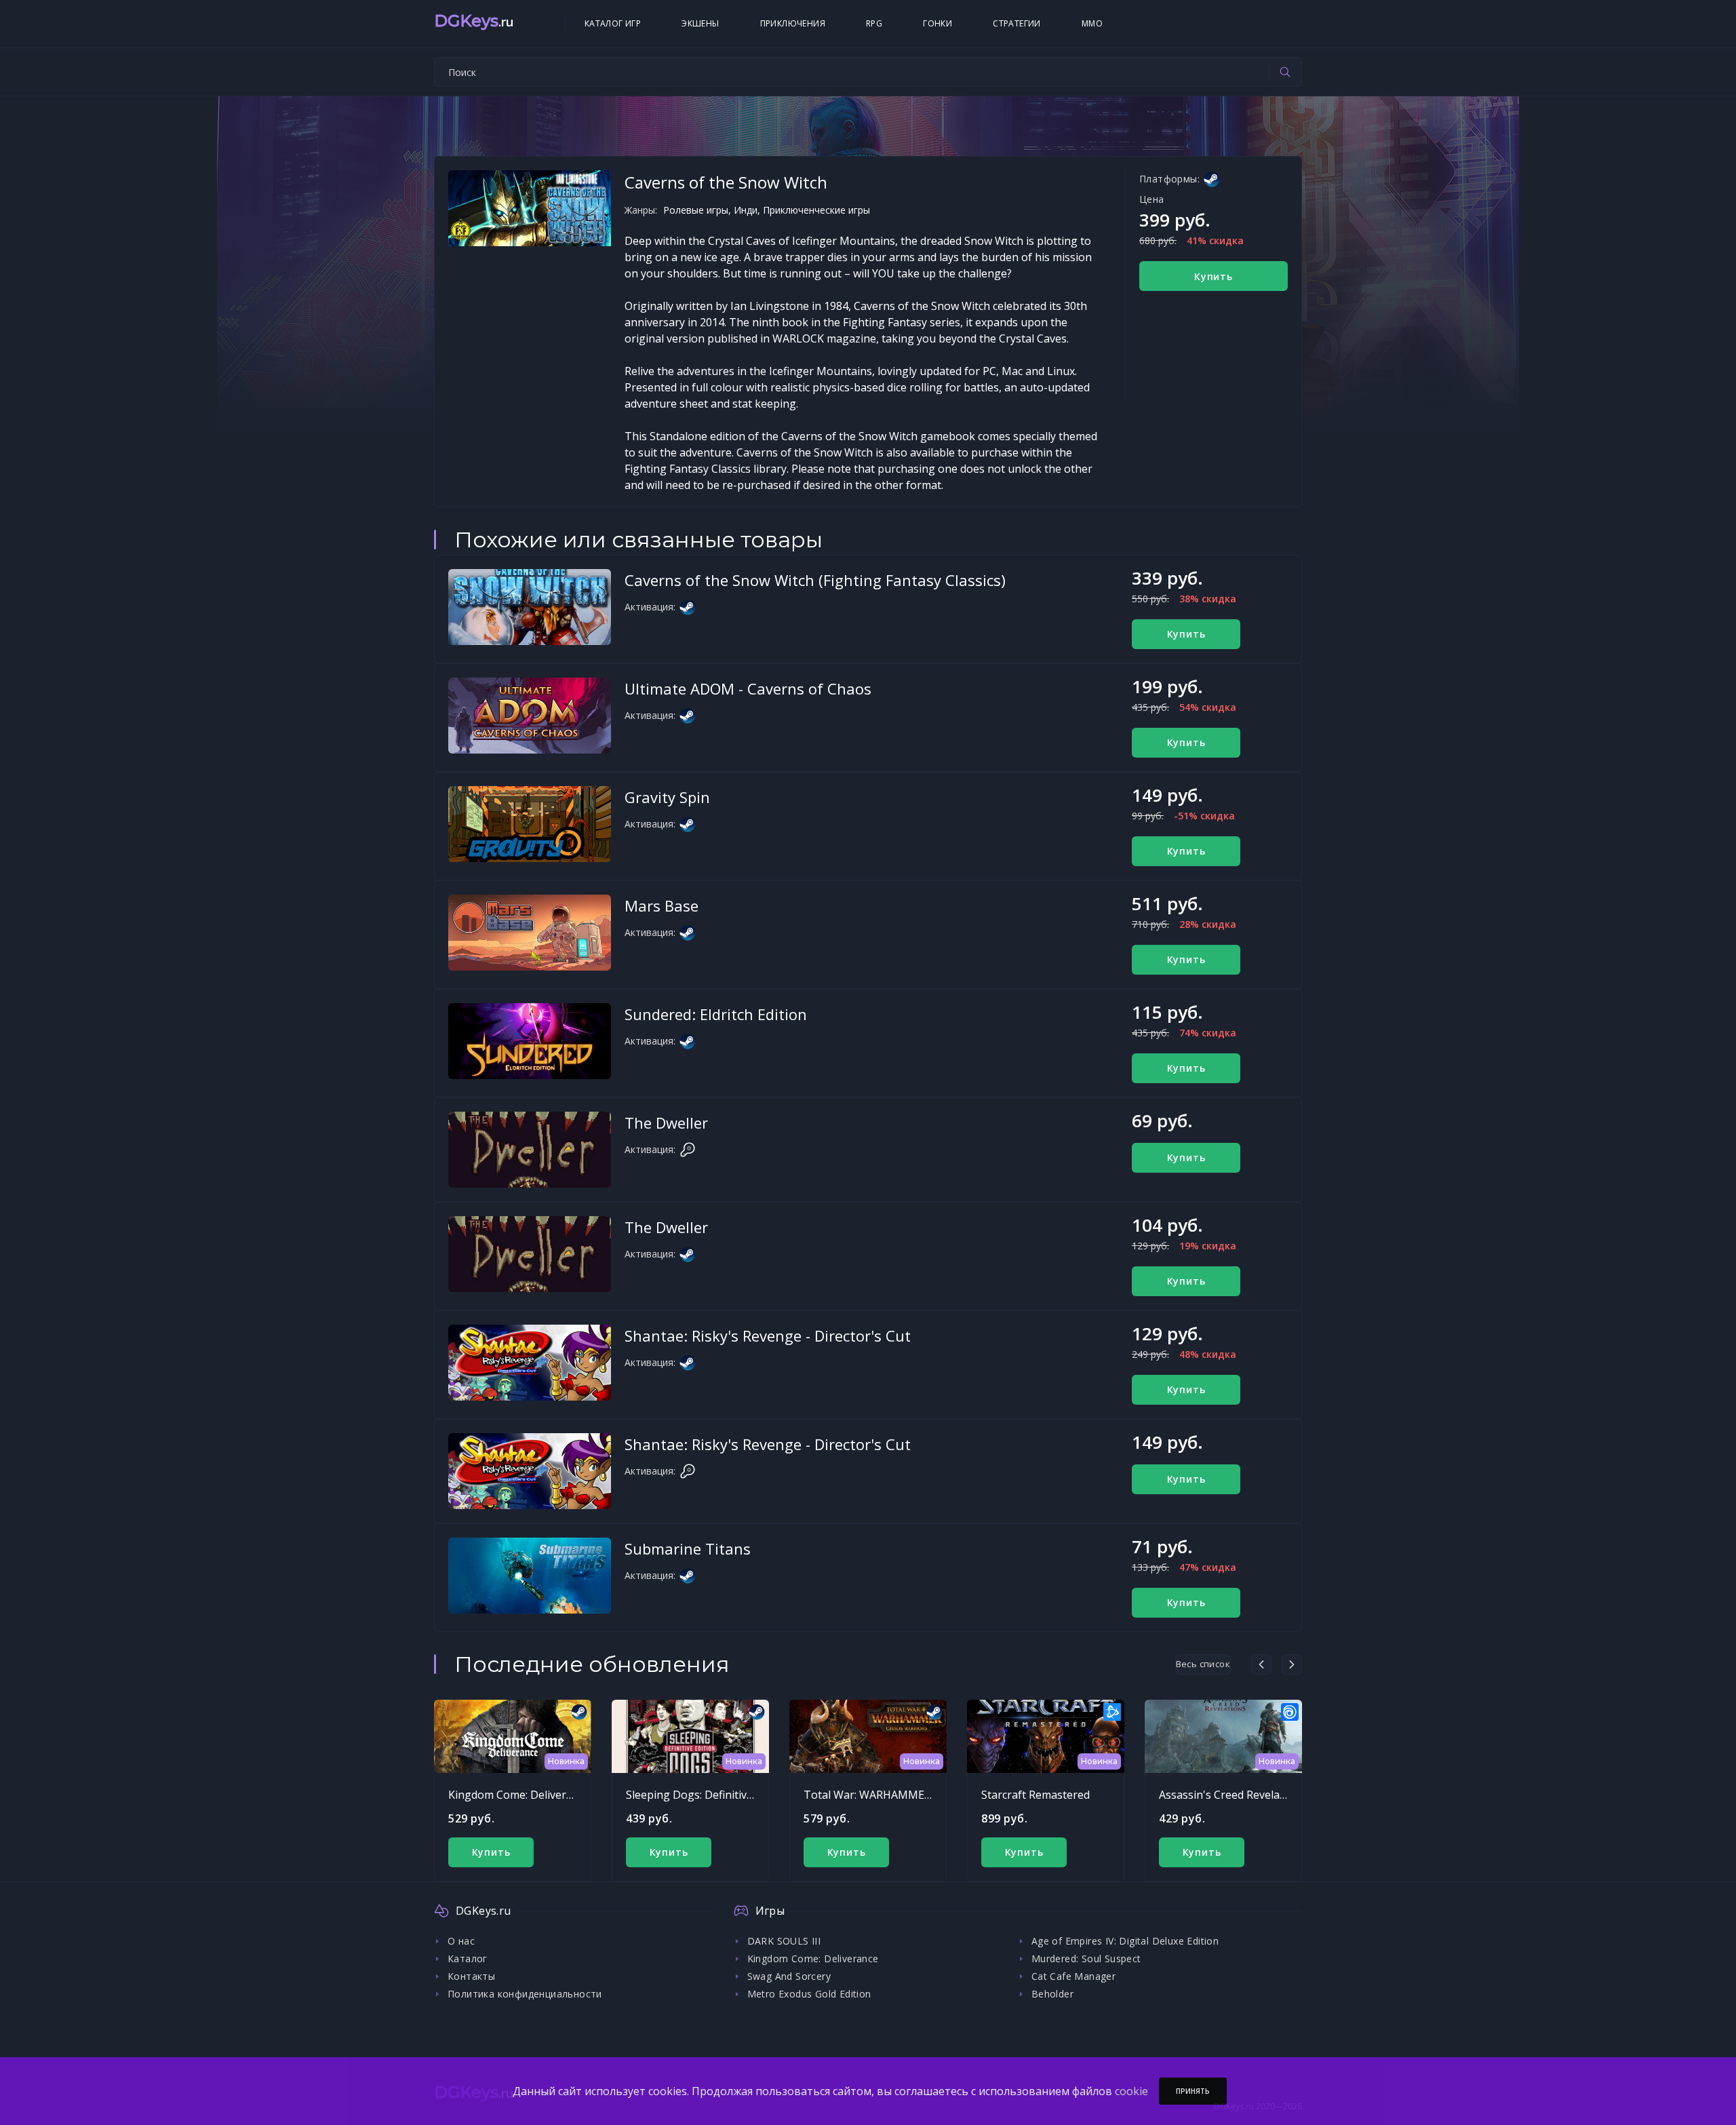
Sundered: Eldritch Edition (716, 1014)
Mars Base (662, 905)
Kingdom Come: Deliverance (519, 1795)
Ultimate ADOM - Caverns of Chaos (748, 688)
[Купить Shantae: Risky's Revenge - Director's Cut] (530, 1363)
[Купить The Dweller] (530, 1150)
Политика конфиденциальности (525, 1994)
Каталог (468, 1958)
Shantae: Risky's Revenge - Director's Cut (768, 1336)
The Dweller (666, 1123)
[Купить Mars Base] (530, 933)
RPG (874, 23)
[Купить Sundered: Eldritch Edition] (530, 1041)
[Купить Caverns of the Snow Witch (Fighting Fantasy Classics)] (530, 607)
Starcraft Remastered (1035, 1795)
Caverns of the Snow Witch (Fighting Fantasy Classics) (815, 580)
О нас (461, 1941)
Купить (1214, 276)
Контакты (471, 1976)
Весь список (1203, 1664)
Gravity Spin (667, 797)
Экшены (700, 23)
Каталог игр (613, 23)
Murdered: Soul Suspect (1086, 1958)
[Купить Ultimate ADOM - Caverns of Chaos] (530, 716)
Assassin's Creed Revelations (1232, 1795)
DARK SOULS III (784, 1941)
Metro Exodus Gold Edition (809, 1994)
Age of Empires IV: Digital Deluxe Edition (1125, 1941)
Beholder (1052, 1994)
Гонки (938, 23)
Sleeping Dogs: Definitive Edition (708, 1795)
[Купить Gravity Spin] (530, 824)
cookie (1131, 2091)
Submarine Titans (688, 1548)
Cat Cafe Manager (1073, 1976)
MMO (1092, 23)
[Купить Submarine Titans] (530, 1576)
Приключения (793, 23)
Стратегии (1017, 23)
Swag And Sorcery (789, 1976)
